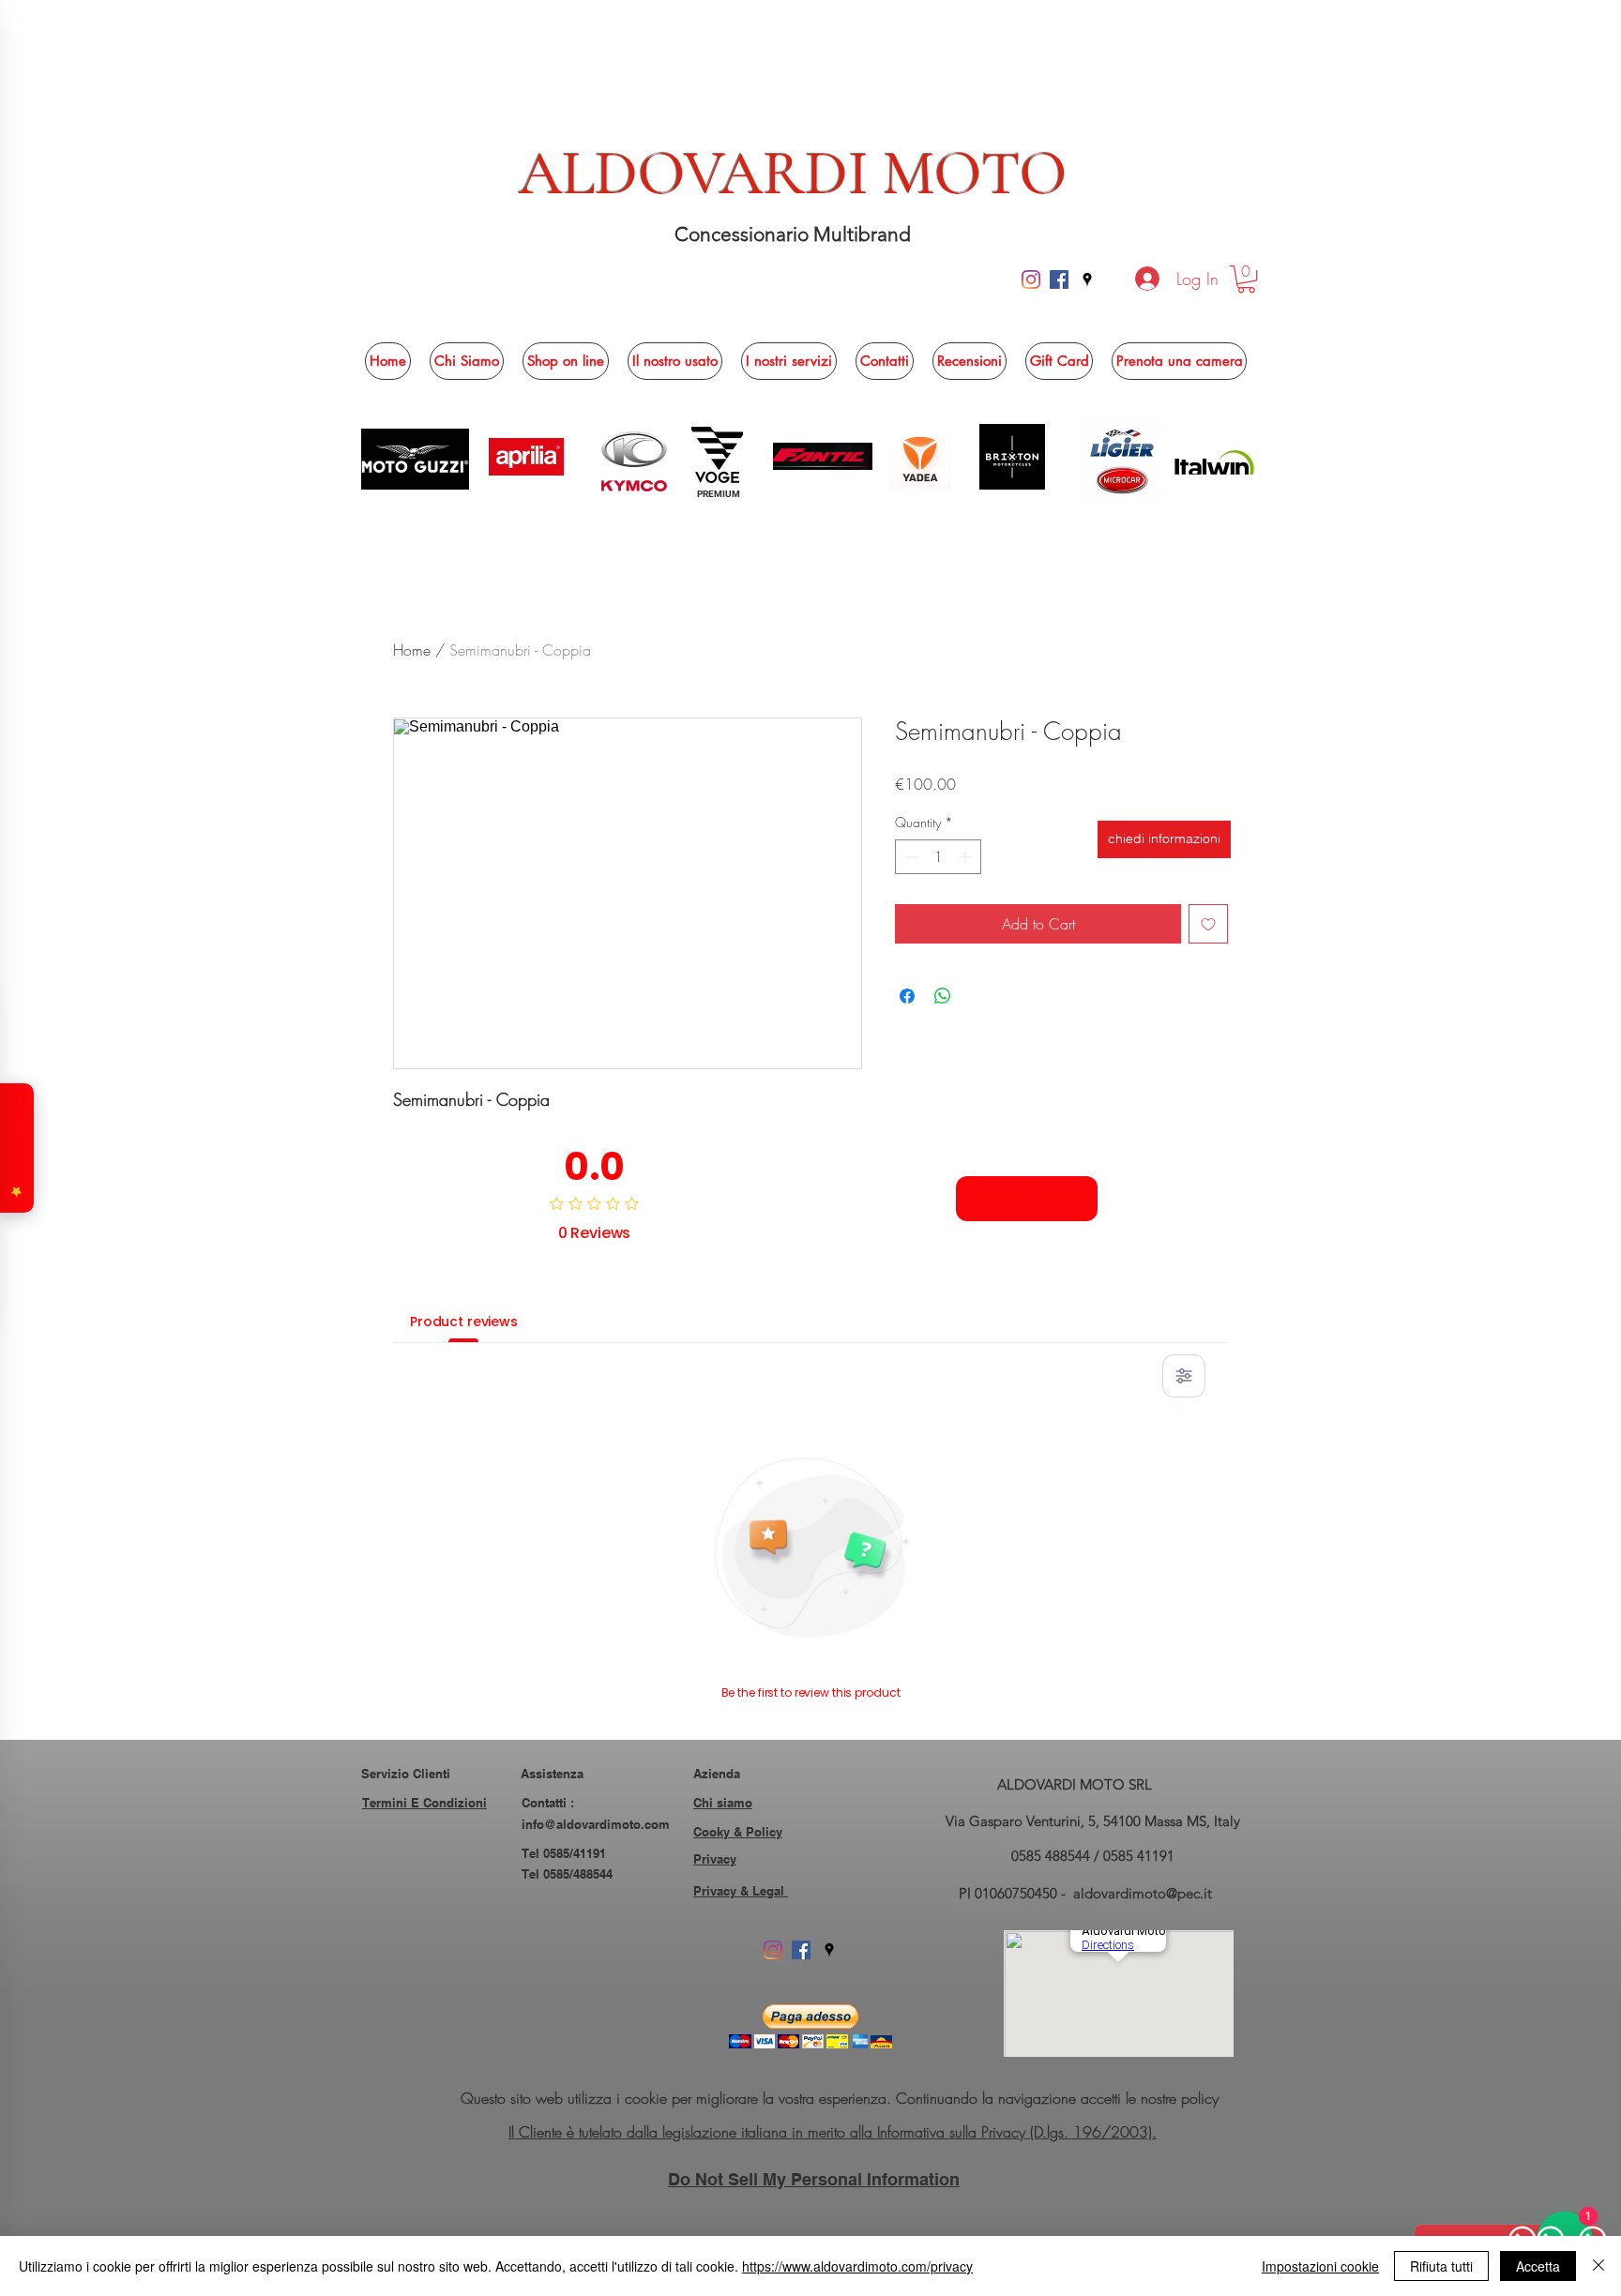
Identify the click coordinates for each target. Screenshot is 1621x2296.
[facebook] (1059, 279)
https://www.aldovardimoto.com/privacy (857, 2266)
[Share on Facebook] (907, 996)
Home (412, 650)
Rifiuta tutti (1441, 2266)
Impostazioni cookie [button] (1320, 2266)
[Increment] (967, 857)
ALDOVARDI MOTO (793, 174)
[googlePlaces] (1087, 279)
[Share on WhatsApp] (943, 996)
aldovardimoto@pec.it (1143, 1893)
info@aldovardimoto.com (596, 1824)
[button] (1246, 279)
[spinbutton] (938, 857)
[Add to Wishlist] (1208, 924)
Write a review (1027, 1198)
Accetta (1538, 2266)
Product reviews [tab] (464, 1322)
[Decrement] (909, 857)
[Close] (1598, 2266)
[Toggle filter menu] (1184, 1376)
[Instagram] (1031, 279)
